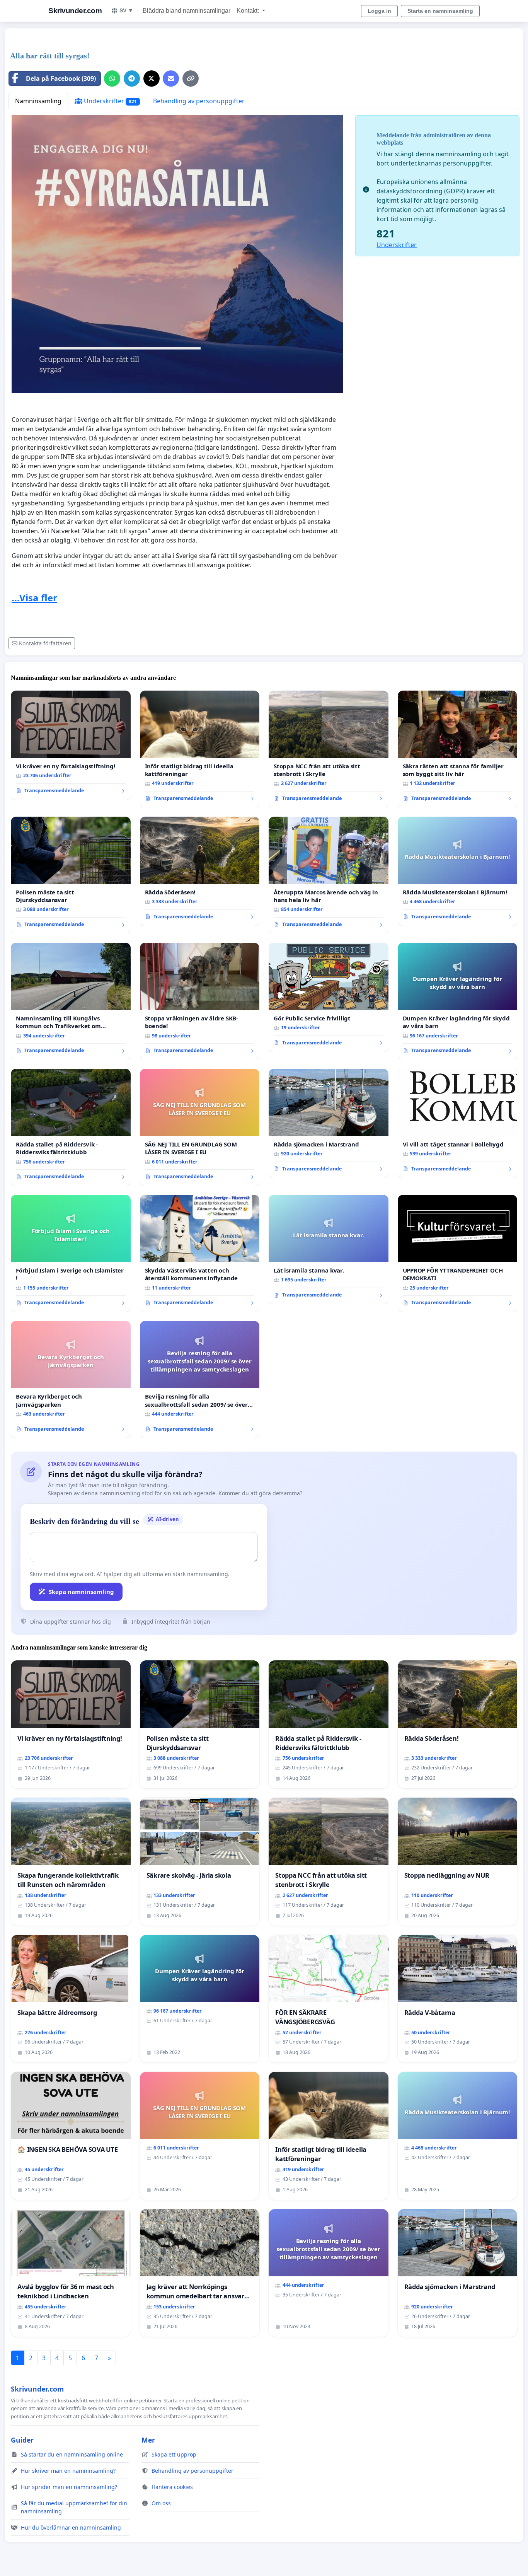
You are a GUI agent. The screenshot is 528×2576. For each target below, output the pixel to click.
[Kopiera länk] (191, 78)
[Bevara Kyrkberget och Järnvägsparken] (71, 1379)
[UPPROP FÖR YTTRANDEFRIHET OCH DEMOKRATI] (458, 1253)
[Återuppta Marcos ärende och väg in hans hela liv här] (329, 875)
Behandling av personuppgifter (199, 101)
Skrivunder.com (75, 11)
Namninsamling (38, 101)
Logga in (379, 11)
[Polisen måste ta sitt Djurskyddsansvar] (71, 875)
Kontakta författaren (45, 643)
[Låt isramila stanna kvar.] (329, 1249)
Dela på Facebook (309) (61, 78)
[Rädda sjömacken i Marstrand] (329, 1123)
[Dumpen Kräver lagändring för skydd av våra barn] (458, 1001)
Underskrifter (110, 101)
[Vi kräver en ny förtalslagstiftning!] (71, 745)
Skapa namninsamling (81, 1592)
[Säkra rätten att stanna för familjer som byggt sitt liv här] (458, 749)
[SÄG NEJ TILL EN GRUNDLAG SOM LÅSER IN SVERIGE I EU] (200, 1127)
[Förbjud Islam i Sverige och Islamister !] (71, 1253)
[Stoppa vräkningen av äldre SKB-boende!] (200, 1001)
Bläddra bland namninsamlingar (187, 11)
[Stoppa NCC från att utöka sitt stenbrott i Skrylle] (329, 749)
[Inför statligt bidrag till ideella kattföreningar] (200, 749)
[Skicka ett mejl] (171, 78)
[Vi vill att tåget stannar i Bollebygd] (458, 1123)
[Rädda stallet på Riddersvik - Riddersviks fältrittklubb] (71, 1127)
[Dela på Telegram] (132, 78)
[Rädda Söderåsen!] (200, 871)
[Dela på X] (152, 78)
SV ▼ (126, 10)
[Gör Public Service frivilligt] (329, 997)
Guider (22, 2440)
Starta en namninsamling (440, 11)
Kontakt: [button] (249, 11)
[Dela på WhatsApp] (112, 78)
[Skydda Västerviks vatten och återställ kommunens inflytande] (200, 1253)
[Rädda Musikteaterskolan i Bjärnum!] (458, 871)
